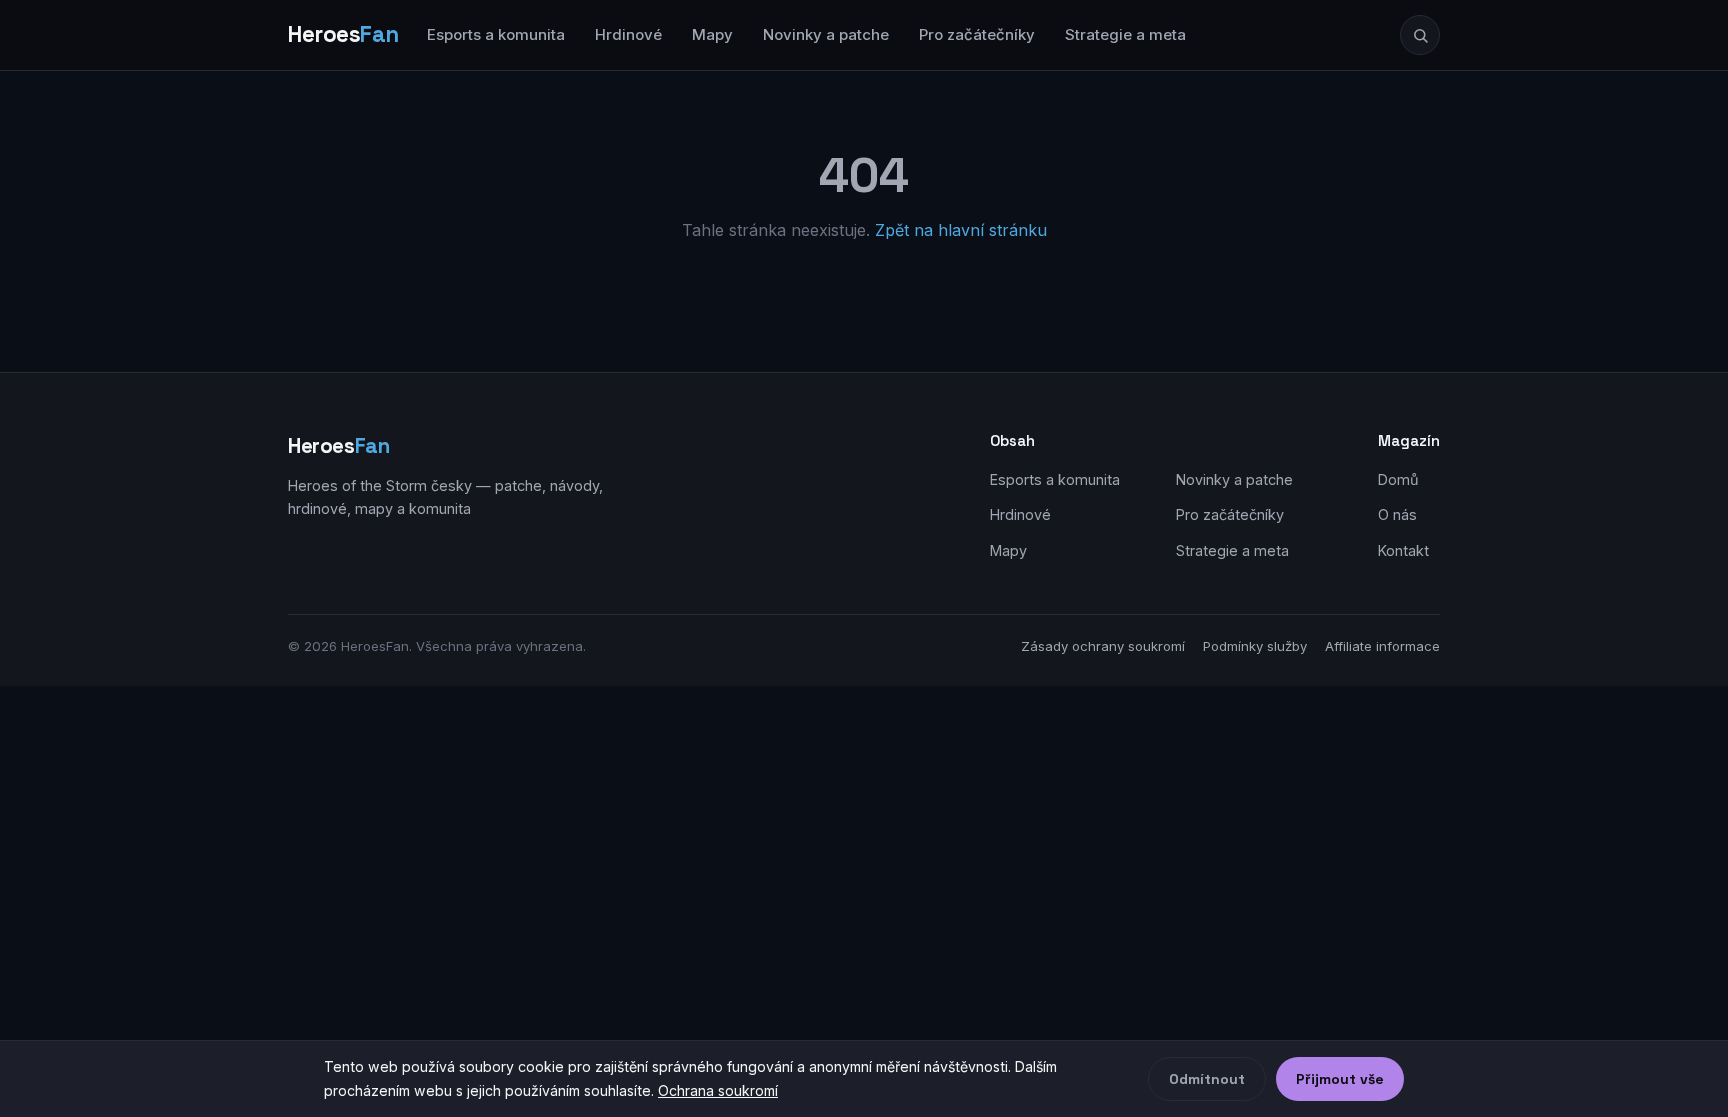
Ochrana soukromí (718, 1090)
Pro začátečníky (977, 34)
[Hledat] (1420, 35)
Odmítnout (1207, 1079)
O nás (1397, 514)
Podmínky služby (1255, 646)
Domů (1398, 479)
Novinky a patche (826, 34)
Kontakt (1403, 550)
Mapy (712, 34)
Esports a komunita (496, 34)
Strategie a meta (1125, 34)
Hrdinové (628, 34)
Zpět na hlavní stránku (961, 230)
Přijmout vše (1340, 1079)
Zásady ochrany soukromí (1103, 646)
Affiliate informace (1382, 646)
